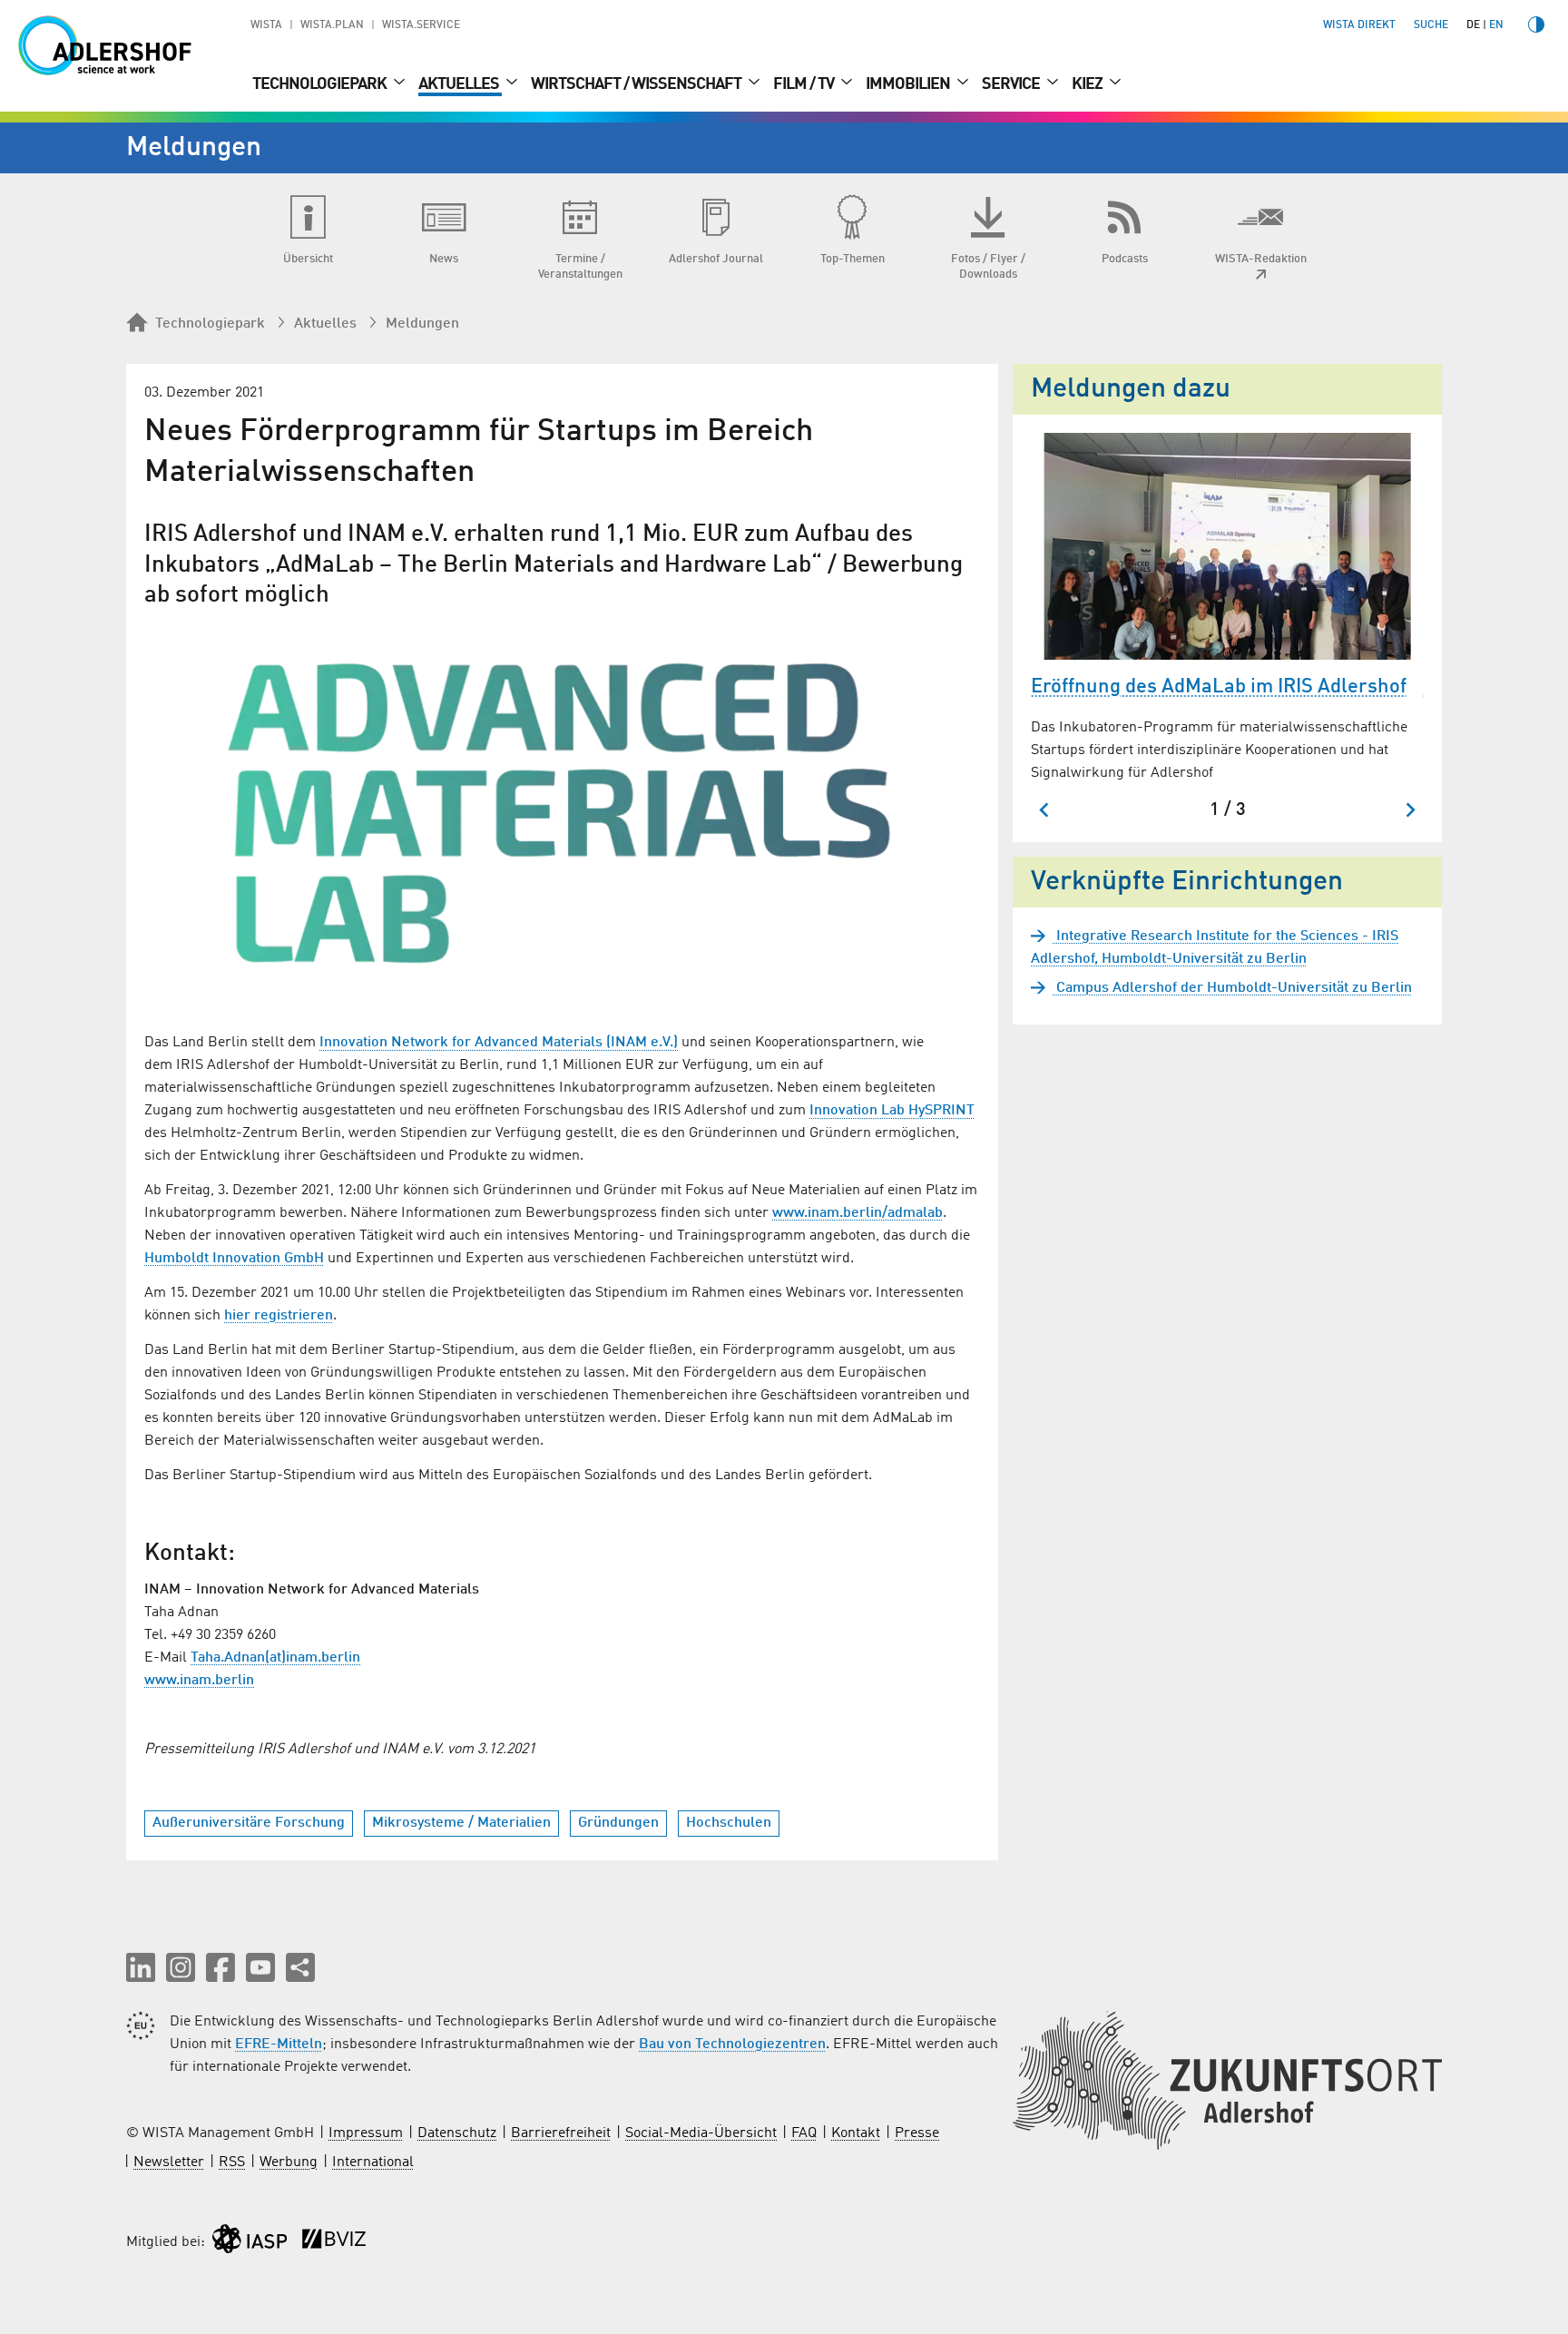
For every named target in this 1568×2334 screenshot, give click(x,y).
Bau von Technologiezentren (732, 2045)
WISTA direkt (1359, 25)
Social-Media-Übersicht (701, 2133)
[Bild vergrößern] (562, 815)
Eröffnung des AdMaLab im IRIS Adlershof (1219, 687)
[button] (141, 1967)
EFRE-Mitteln (279, 2045)
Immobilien (909, 84)
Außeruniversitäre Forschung (249, 1823)
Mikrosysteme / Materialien (461, 1823)
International (373, 2162)
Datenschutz (457, 2133)
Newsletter (169, 2162)
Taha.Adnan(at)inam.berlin (275, 1658)
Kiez (1088, 84)
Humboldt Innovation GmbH (234, 1259)
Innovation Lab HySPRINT (892, 1111)
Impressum (366, 2133)
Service (1012, 84)
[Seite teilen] (300, 1967)
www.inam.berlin (199, 1681)
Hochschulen (729, 1823)
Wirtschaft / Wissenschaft (637, 84)
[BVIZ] (334, 2243)
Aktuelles (460, 84)
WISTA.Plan (332, 25)
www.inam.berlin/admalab (857, 1213)
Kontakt (856, 2133)
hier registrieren (279, 1316)
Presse (917, 2133)
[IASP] (250, 2243)
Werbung (289, 2162)
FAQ (804, 2133)
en (1496, 25)
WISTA (266, 25)
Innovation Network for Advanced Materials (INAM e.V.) (499, 1043)
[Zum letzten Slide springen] (1045, 810)
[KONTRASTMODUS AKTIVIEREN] (1536, 25)
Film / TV (805, 84)
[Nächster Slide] (1410, 810)
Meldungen (422, 324)
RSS (232, 2162)
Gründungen (618, 1823)
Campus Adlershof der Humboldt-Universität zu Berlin (1232, 988)
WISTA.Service (421, 25)
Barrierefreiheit (561, 2133)
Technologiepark (321, 84)
